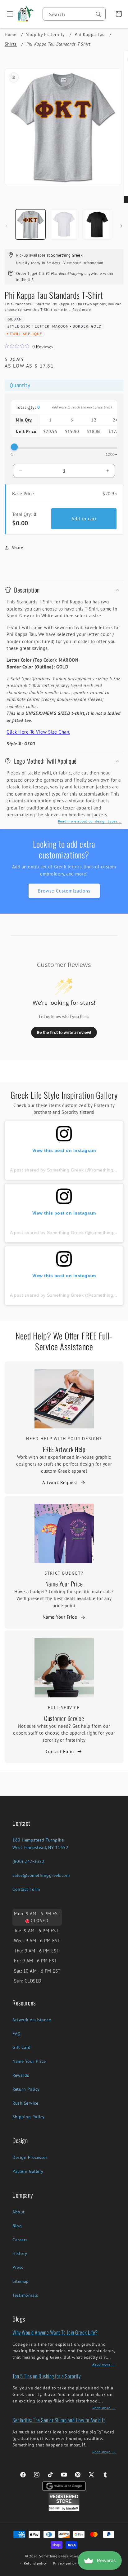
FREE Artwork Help (64, 1449)
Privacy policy (65, 2563)
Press (18, 2267)
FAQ (17, 2034)
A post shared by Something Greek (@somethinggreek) (68, 1170)
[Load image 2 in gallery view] (64, 224)
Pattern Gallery (28, 2171)
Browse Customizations (64, 891)
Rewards (21, 2075)
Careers (20, 2240)
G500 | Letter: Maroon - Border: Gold (61, 326)
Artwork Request (60, 1482)
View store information (83, 263)
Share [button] (18, 548)
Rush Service (25, 2103)
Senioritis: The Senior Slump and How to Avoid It (59, 2420)
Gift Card (22, 2047)
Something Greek (54, 2556)
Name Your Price (64, 1584)
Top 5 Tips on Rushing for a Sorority (46, 2376)
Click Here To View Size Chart (38, 732)
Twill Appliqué (26, 334)
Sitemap (21, 2281)
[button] (8, 14)
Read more (82, 309)
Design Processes (30, 2157)
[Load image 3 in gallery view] (97, 224)
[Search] (98, 14)
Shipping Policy (29, 2117)
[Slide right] (121, 226)
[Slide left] (7, 226)
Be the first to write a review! (64, 1032)
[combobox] (74, 14)
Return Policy (26, 2089)
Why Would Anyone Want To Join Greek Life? (55, 2332)
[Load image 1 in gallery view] (30, 224)
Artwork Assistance (32, 2020)
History (20, 2253)
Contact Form (60, 1751)
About (19, 2212)
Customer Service (64, 1718)
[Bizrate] (119, 2572)
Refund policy (35, 2563)
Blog (17, 2226)
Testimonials (25, 2295)
